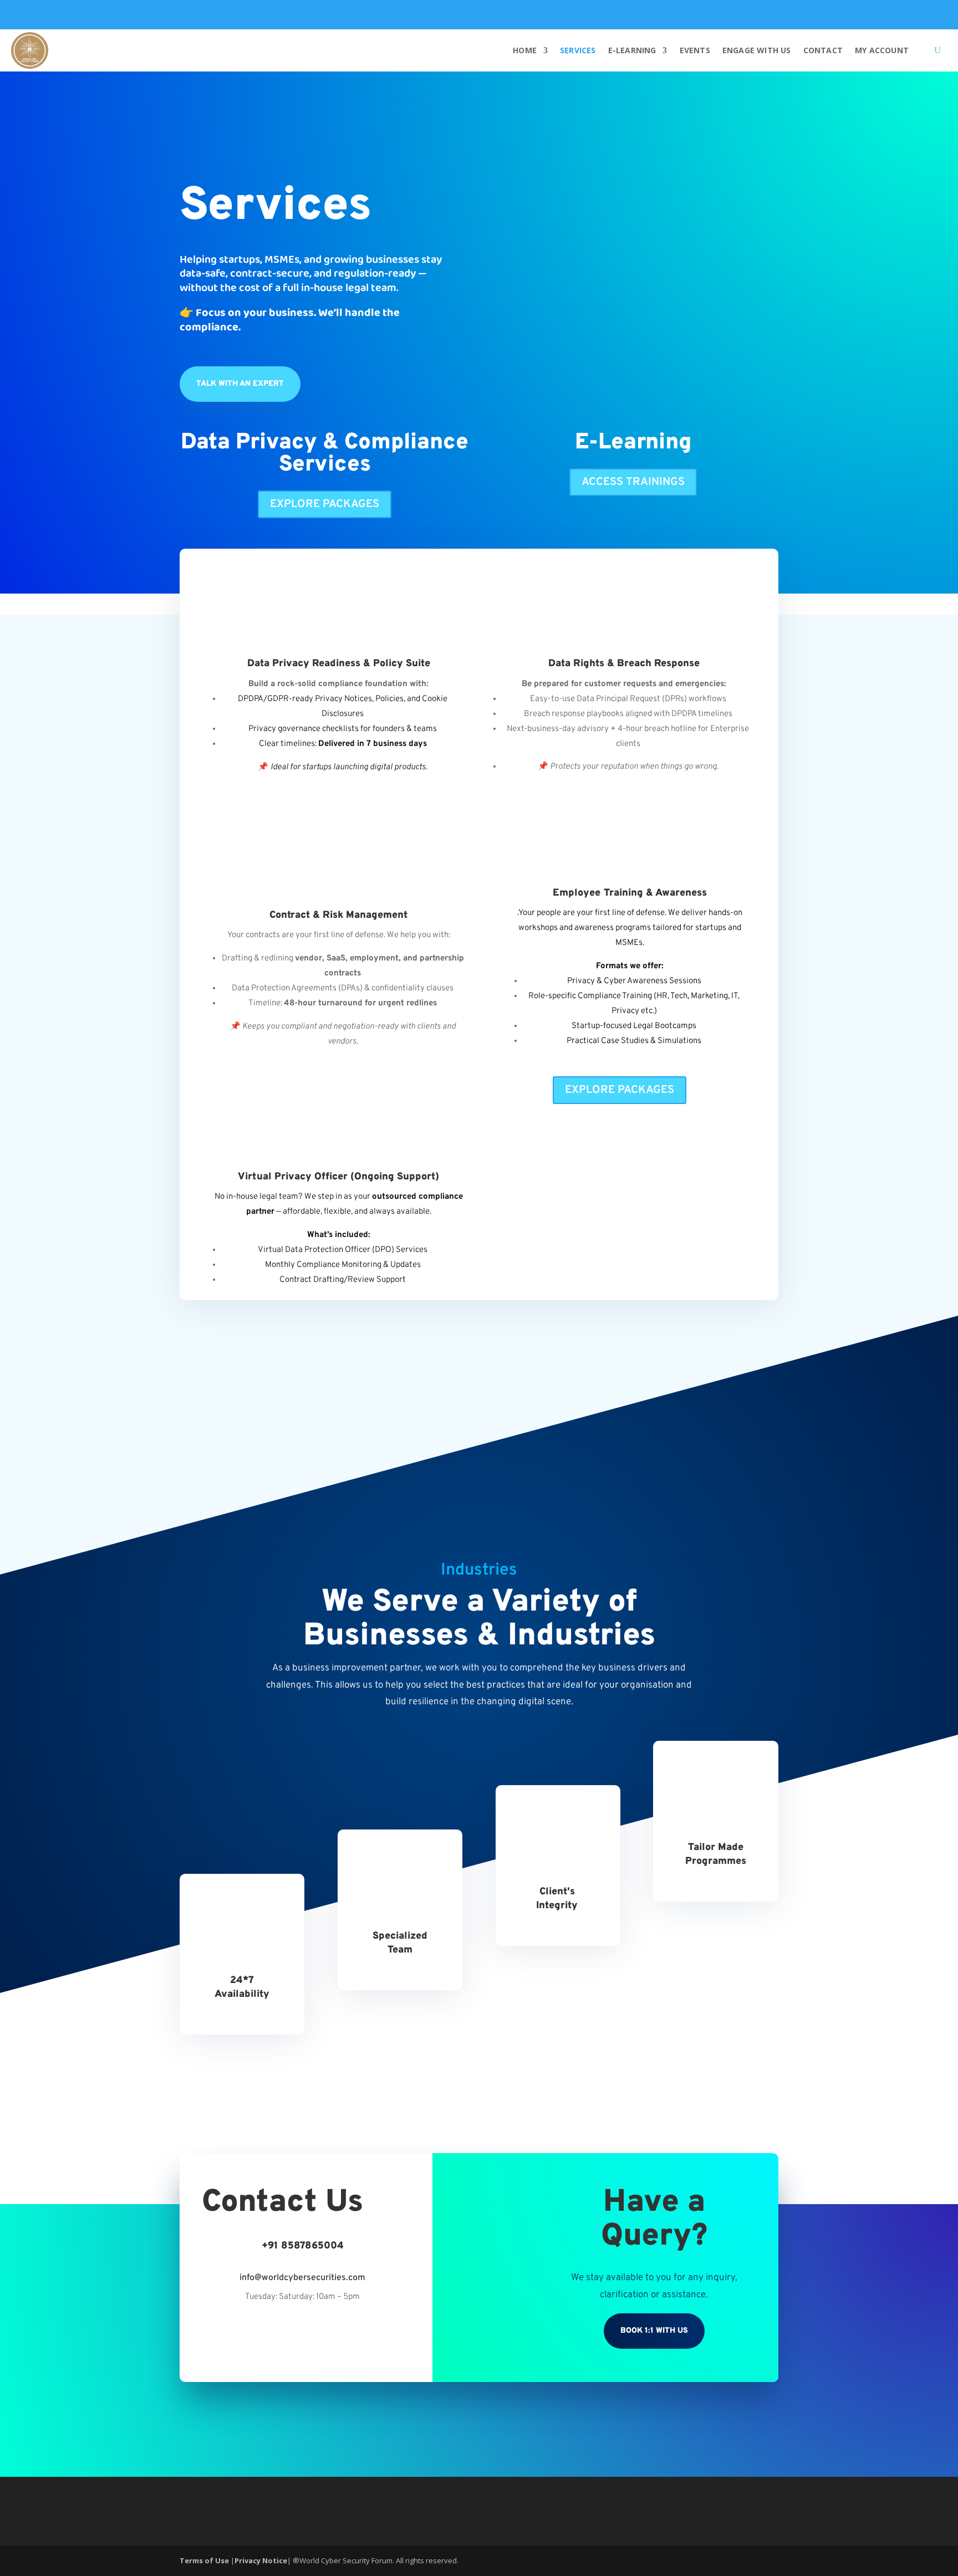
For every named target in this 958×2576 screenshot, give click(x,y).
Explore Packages (325, 504)
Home (525, 50)
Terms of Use (205, 2560)
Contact (823, 50)
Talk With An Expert (240, 384)
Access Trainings (633, 482)
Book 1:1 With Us (654, 2331)
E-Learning (632, 50)
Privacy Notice (261, 2560)
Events (695, 50)
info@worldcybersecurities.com (302, 2278)
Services (578, 50)
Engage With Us (757, 50)
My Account (882, 50)
